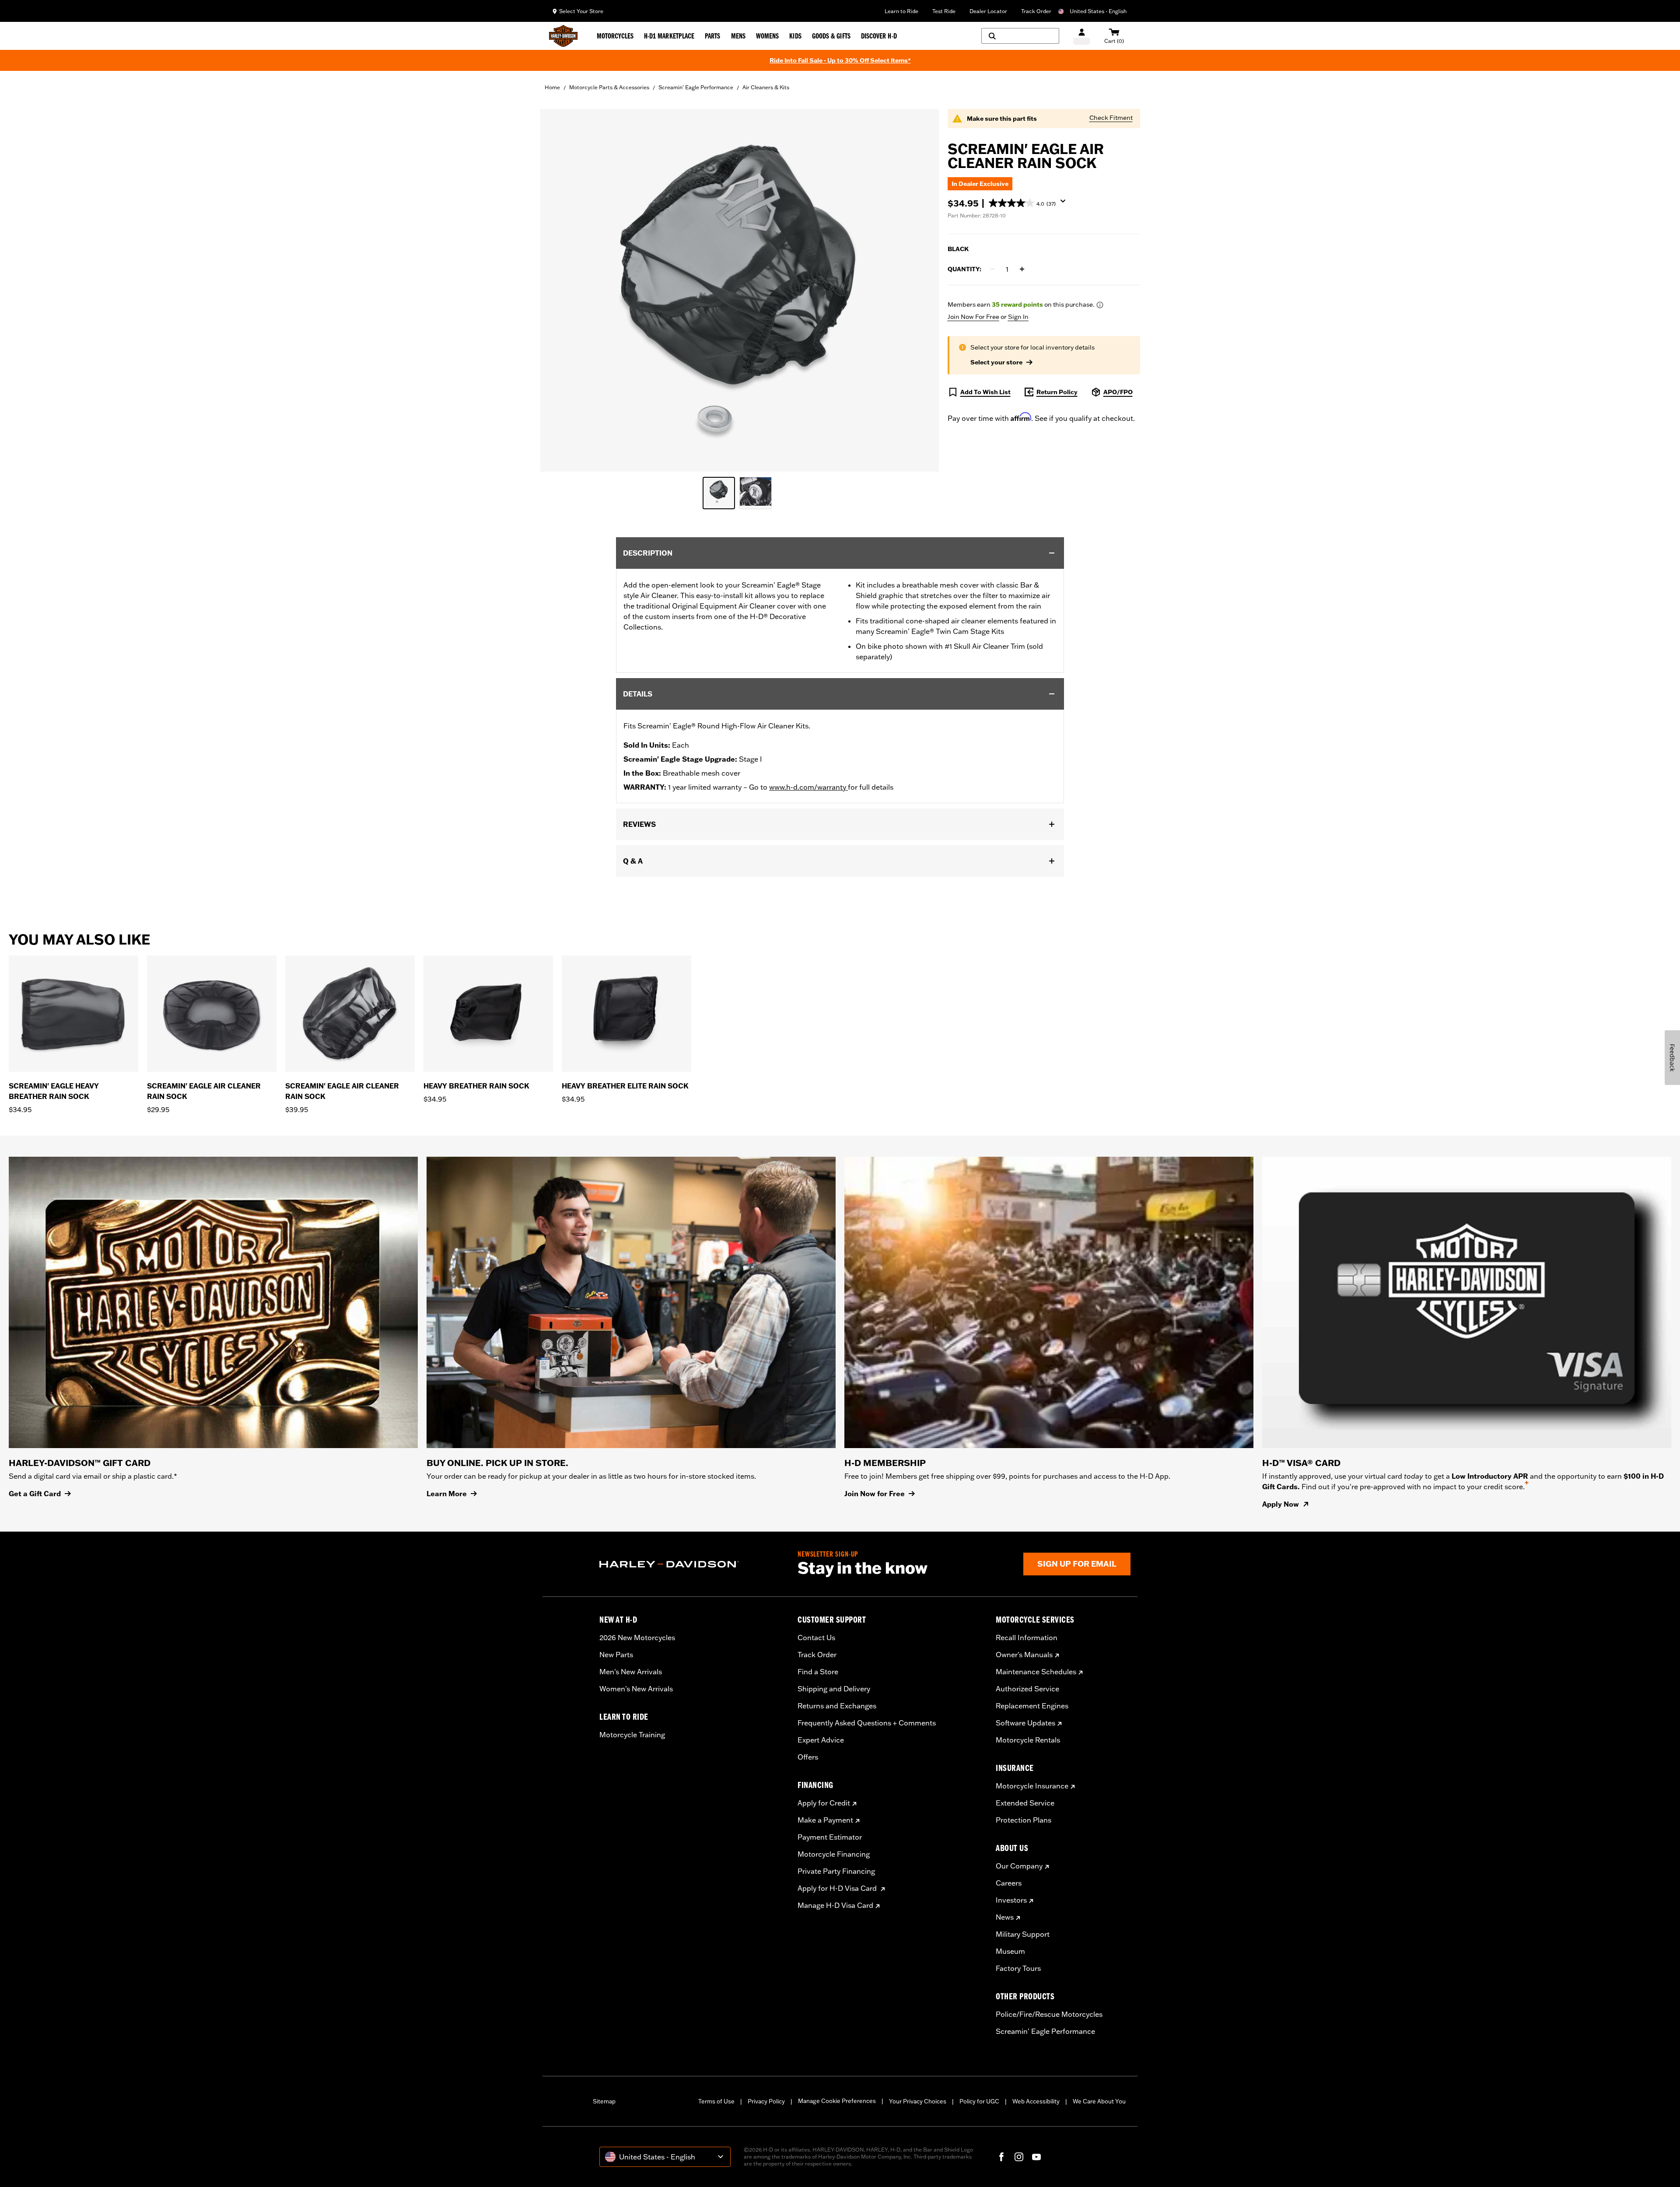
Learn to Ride (901, 11)
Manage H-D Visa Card (835, 1905)
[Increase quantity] (1022, 269)
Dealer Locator (988, 11)
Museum (1010, 1951)
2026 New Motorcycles (637, 1638)
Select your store (996, 362)
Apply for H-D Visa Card (838, 1888)
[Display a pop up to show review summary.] (1065, 204)
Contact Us (816, 1638)
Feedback (1672, 1058)
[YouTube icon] (1036, 2157)
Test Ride (944, 11)
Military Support (1023, 1934)
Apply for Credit (824, 1803)
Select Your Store (581, 11)
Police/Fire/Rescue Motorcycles (1049, 2014)
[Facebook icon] (1001, 2157)
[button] (1031, 203)
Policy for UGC (979, 2101)
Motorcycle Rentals (1028, 1740)
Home (552, 87)
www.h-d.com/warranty (808, 787)
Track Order (1036, 11)
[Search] (1020, 36)
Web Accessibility (1036, 2101)
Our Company (1019, 1866)
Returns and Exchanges (837, 1706)
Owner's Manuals (1024, 1655)
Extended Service (1025, 1803)
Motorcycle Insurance (1032, 1786)
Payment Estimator (830, 1837)
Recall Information (1027, 1638)
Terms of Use (716, 2101)
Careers (1009, 1883)
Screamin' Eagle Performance (696, 87)
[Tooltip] (1100, 305)
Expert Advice (821, 1740)
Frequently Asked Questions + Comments (867, 1723)
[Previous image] (558, 290)
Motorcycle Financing (834, 1854)
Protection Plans (1024, 1820)
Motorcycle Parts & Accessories (609, 87)
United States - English (1098, 11)
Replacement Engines (1032, 1706)
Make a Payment (825, 1820)
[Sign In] (1082, 36)
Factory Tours (1018, 1968)
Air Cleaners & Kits (766, 87)
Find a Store (818, 1672)
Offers (808, 1757)
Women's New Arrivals (636, 1689)
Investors (1011, 1900)
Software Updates (1025, 1723)
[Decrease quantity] (992, 269)
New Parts (616, 1655)
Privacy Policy (766, 2101)
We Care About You (1099, 2101)
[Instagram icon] (1019, 2157)
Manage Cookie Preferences (837, 2101)
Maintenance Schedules (1036, 1672)
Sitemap (604, 2101)
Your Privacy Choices (918, 2101)
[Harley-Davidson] (692, 1564)
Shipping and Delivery (834, 1689)
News (1005, 1917)
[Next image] (921, 290)
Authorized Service (1027, 1689)
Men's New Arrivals (631, 1672)
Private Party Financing (836, 1871)
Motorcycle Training (632, 1735)
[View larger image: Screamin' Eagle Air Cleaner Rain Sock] (740, 289)
